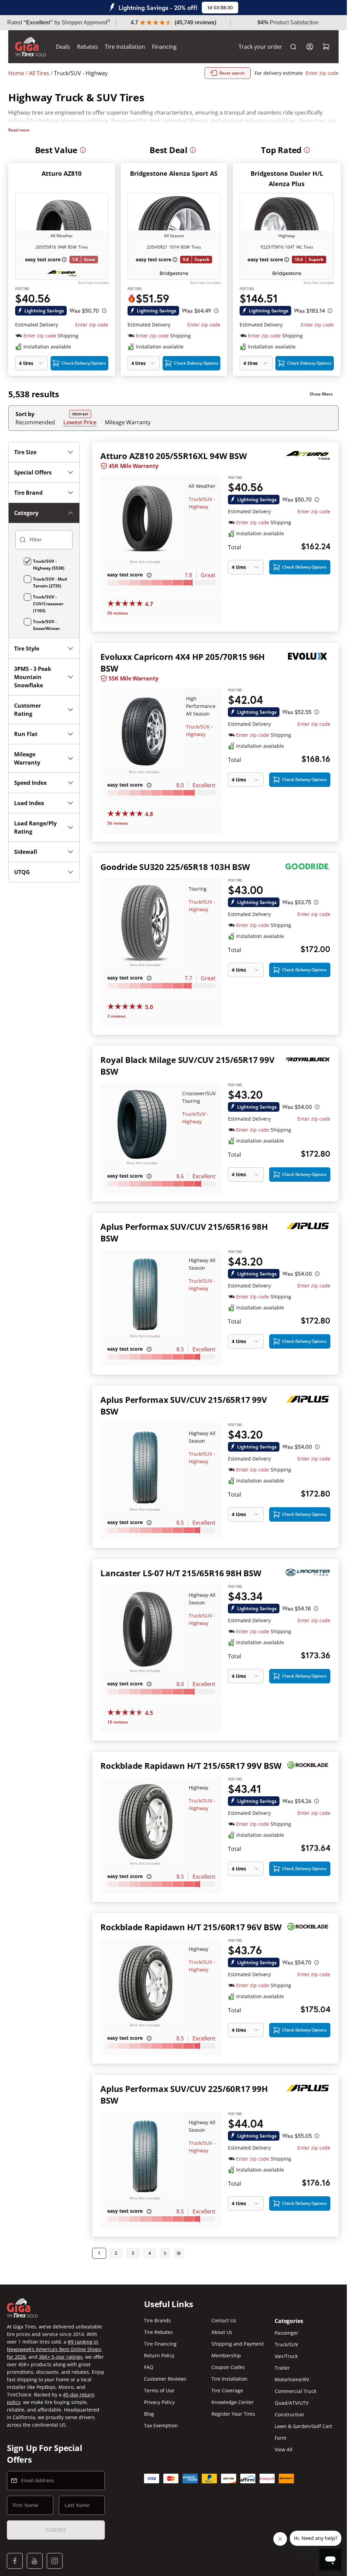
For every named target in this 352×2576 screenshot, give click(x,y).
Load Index (29, 803)
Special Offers (33, 472)
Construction (289, 2414)
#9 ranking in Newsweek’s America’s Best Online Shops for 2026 (54, 2349)
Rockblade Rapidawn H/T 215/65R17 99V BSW (191, 1766)
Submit (56, 2530)
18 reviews (118, 1722)
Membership (226, 2355)
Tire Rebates (158, 2332)
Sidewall (26, 852)
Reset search (232, 73)
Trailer (282, 2368)
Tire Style (27, 649)
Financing (164, 47)
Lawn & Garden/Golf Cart (303, 2426)
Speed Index (30, 783)
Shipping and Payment (238, 2344)
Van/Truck (286, 2356)
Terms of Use (159, 2390)
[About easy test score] (64, 260)
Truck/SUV (286, 2344)
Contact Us (224, 2320)
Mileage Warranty (128, 422)
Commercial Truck (295, 2391)
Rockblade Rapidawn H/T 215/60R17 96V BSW (191, 1927)
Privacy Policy (159, 2402)
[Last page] (179, 2253)
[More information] (83, 150)
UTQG (22, 872)
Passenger (287, 2333)
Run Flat (26, 734)
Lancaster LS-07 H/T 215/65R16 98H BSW (181, 1573)
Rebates (87, 47)
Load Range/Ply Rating (35, 827)
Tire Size (25, 452)
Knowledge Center (233, 2402)
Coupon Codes (228, 2367)
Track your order (260, 47)
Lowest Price (80, 422)
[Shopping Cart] (326, 47)
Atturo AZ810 (62, 173)
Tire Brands (157, 2320)
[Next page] (165, 2253)
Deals (63, 47)
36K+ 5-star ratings (61, 2357)
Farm (280, 2438)
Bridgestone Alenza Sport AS (174, 173)
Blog (149, 2414)
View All (284, 2449)
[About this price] (104, 311)
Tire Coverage (227, 2390)
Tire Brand (28, 493)
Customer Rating (27, 710)
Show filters (321, 394)
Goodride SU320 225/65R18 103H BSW (175, 867)
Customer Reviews (165, 2379)
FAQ (149, 2367)
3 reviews (117, 1016)
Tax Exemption (161, 2425)
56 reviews (118, 613)
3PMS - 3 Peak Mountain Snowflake (33, 677)
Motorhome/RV (292, 2379)
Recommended (35, 422)
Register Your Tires (233, 2414)
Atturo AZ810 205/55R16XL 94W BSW (173, 456)
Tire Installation (125, 47)
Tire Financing (160, 2344)
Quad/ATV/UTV (291, 2403)
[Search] (293, 47)
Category (26, 513)
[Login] (310, 47)
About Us (222, 2332)
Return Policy (159, 2355)
